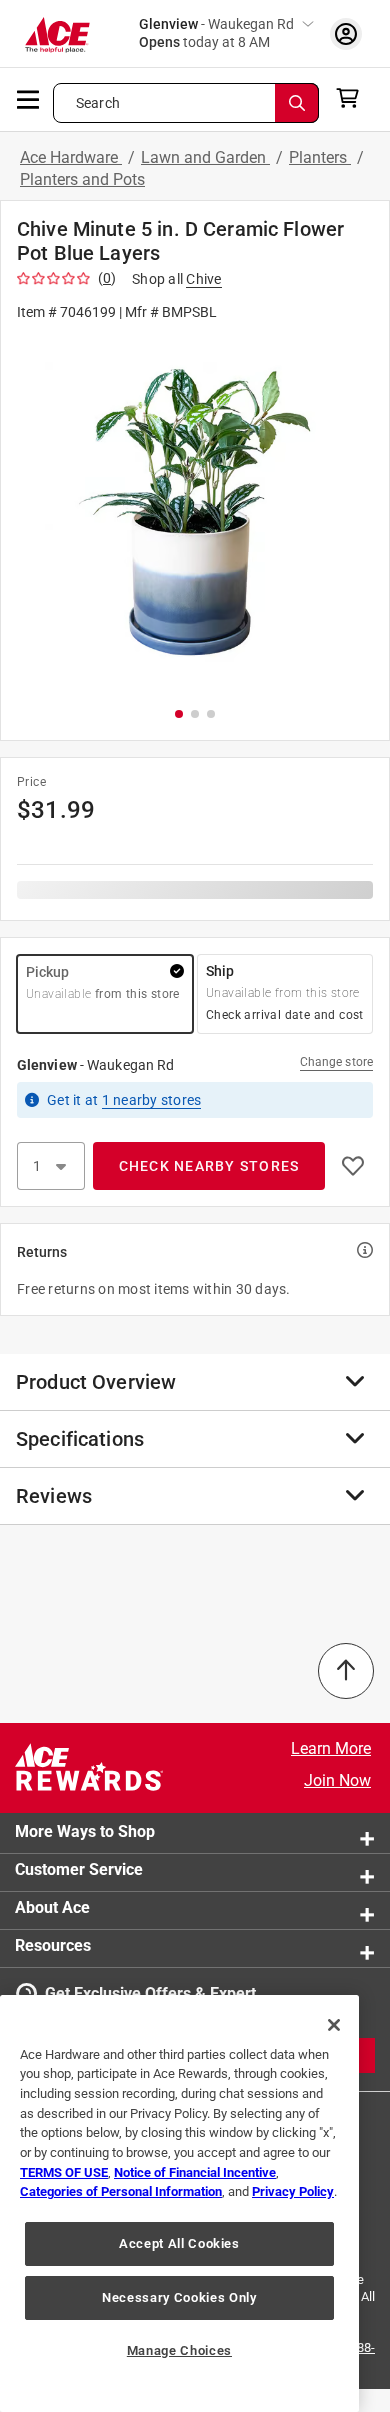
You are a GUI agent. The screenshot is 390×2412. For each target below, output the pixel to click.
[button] (195, 512)
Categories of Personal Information (121, 2191)
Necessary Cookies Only (179, 2297)
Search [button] (98, 103)
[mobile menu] (29, 98)
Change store (336, 1062)
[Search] (297, 103)
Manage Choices (179, 2350)
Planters (320, 157)
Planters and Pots (82, 179)
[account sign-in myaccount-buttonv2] (346, 33)
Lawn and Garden (205, 157)
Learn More (331, 1748)
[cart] (353, 98)
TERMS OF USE (64, 2172)
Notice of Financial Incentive (195, 2172)
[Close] (334, 2025)
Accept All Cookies (179, 2243)
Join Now (337, 1780)
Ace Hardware (71, 157)
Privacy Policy (293, 2191)
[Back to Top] (346, 1671)
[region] (179, 2203)
